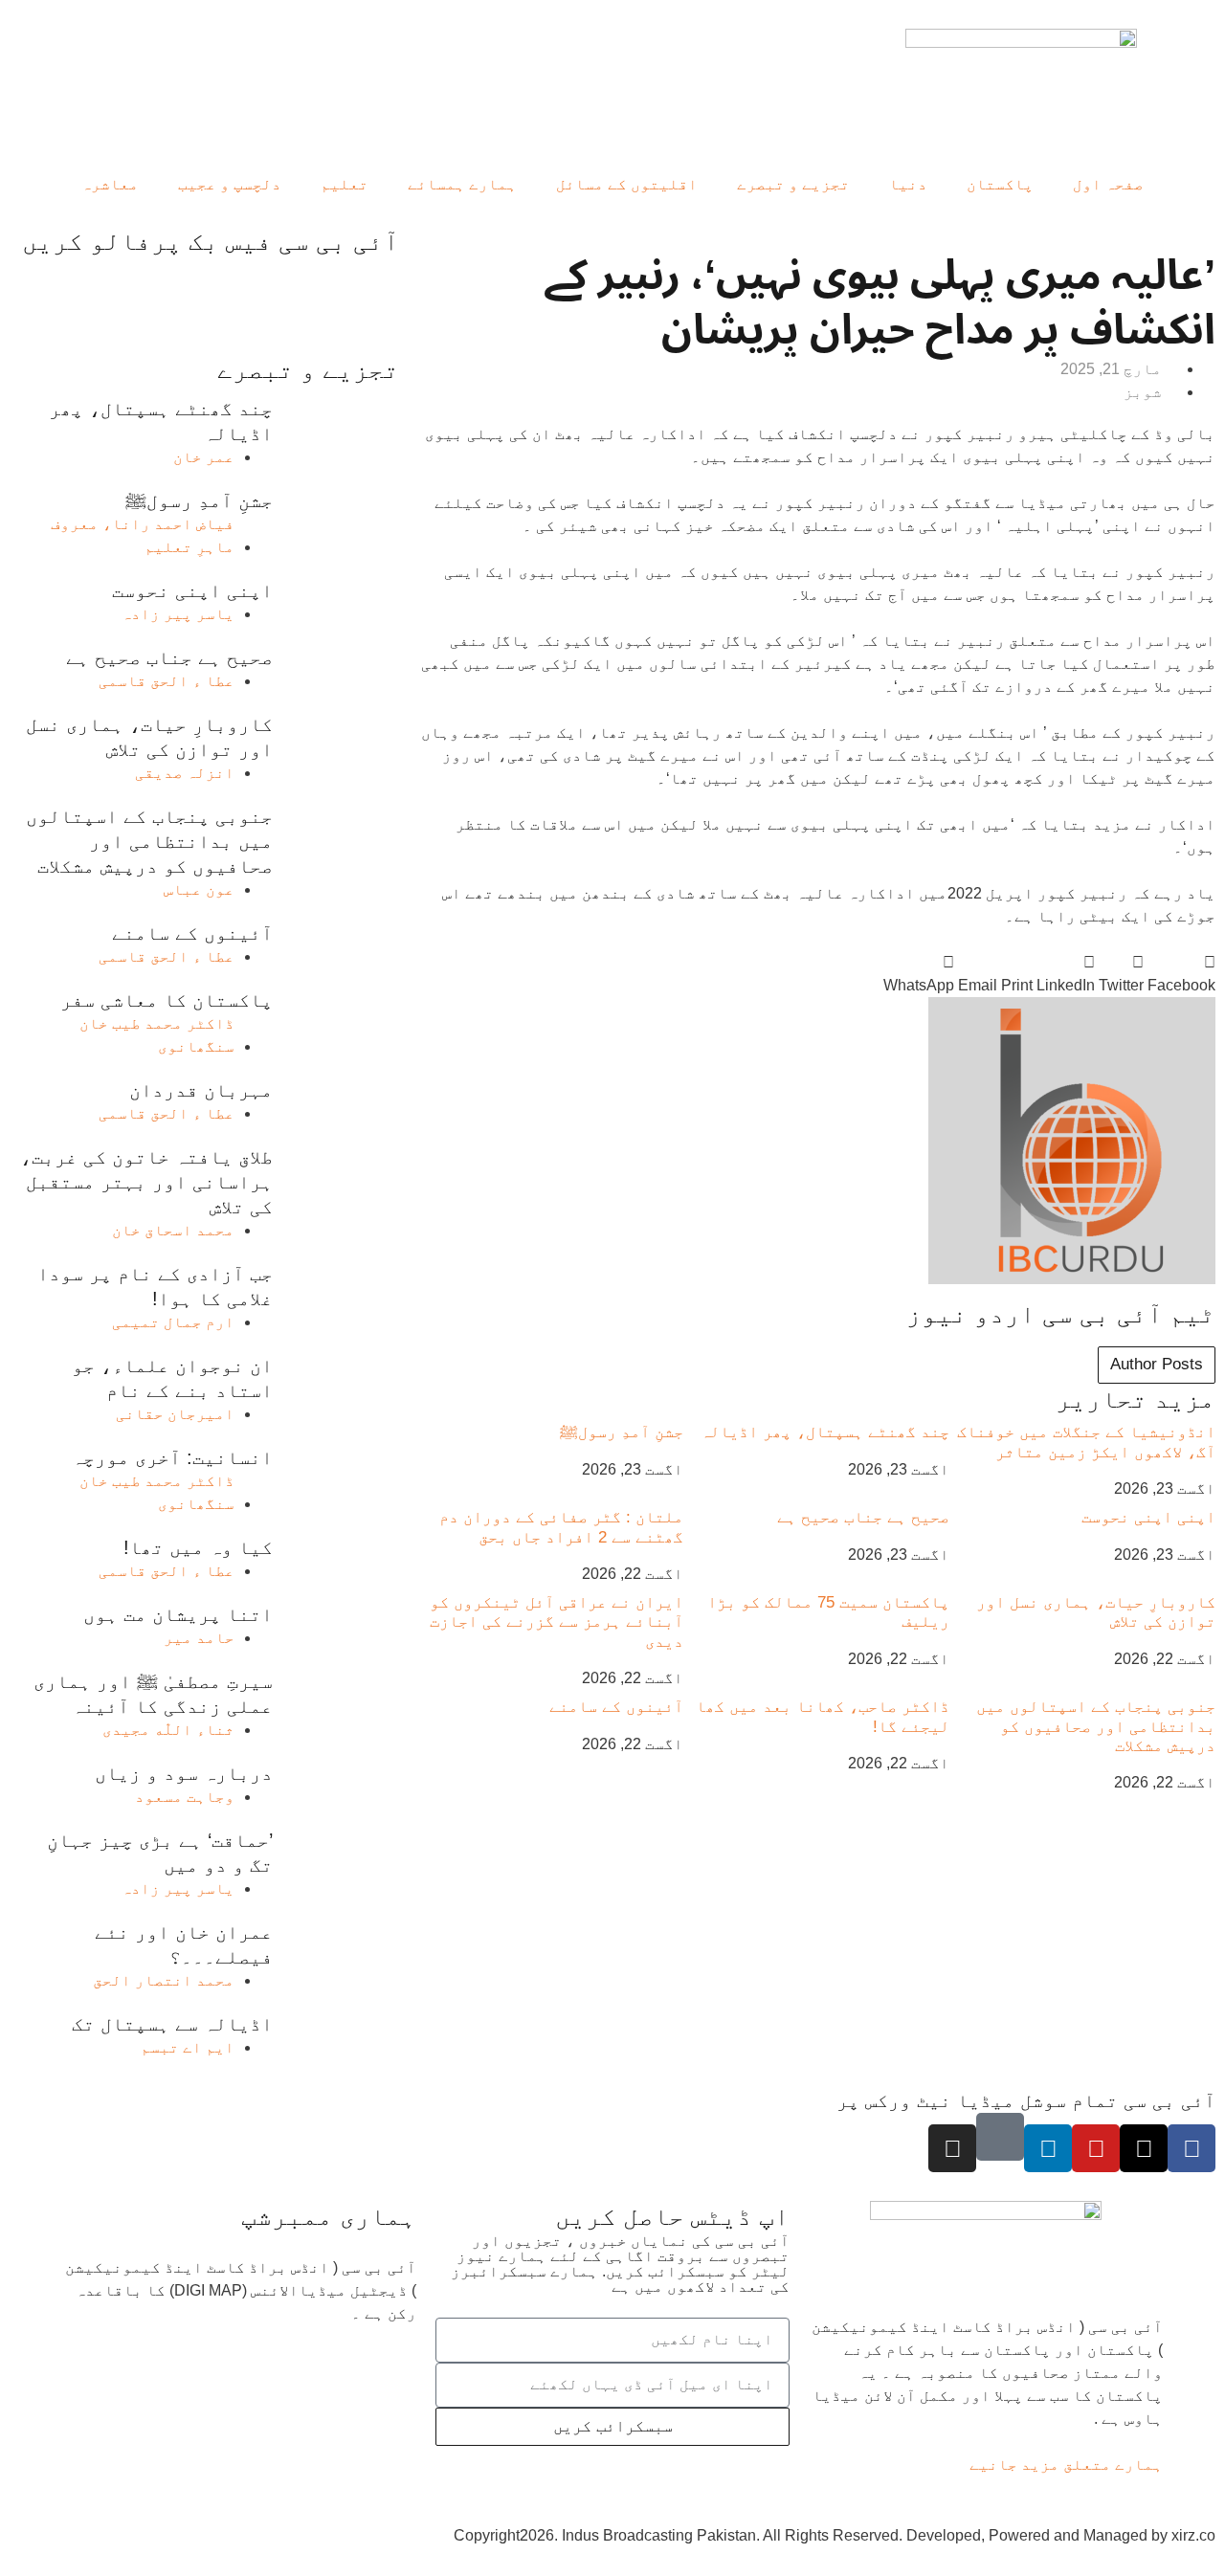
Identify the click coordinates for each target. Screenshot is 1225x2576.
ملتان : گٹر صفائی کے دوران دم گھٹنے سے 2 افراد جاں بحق (561, 1527)
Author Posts (1157, 1364)
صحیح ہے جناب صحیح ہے (863, 1517)
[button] (1181, 974)
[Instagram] (952, 2148)
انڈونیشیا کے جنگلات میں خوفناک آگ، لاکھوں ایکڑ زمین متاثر (1086, 1442)
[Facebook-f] (1192, 2148)
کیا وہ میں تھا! (198, 1547)
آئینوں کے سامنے (616, 1707)
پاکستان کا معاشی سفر (167, 1000)
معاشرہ (110, 184)
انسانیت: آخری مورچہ (172, 1457)
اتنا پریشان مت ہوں (178, 1614)
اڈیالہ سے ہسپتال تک (172, 2024)
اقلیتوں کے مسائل (627, 184)
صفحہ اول (1108, 184)
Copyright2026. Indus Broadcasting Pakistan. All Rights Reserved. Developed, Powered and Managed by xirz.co (835, 2535)
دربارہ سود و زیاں (184, 1773)
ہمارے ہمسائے (462, 184)
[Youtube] (1096, 2148)
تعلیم (345, 184)
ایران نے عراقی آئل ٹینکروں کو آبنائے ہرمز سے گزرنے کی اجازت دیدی (557, 1622)
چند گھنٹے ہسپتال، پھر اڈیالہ (825, 1432)
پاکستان (1000, 184)
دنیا (908, 184)
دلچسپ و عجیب (230, 184)
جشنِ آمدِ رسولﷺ (622, 1432)
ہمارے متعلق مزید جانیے (1066, 2465)
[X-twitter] (1144, 2148)
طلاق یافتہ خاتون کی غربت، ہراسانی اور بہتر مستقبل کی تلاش (146, 1182)
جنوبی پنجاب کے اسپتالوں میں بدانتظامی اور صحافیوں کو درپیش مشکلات (1096, 1726)
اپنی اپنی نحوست (1148, 1517)
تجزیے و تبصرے (793, 184)
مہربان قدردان (201, 1090)
